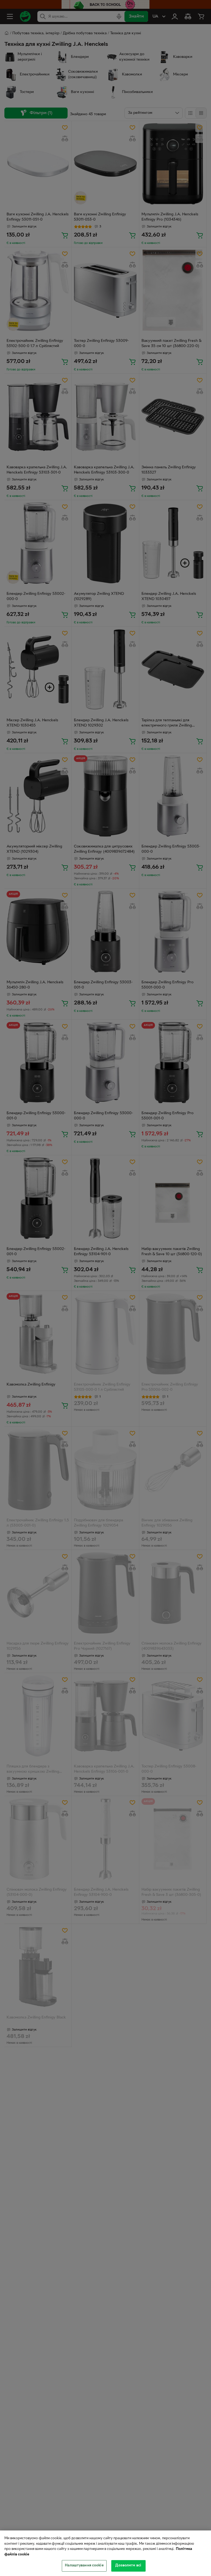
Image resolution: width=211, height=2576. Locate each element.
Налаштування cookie (84, 2566)
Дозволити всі (128, 2566)
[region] (105, 2553)
